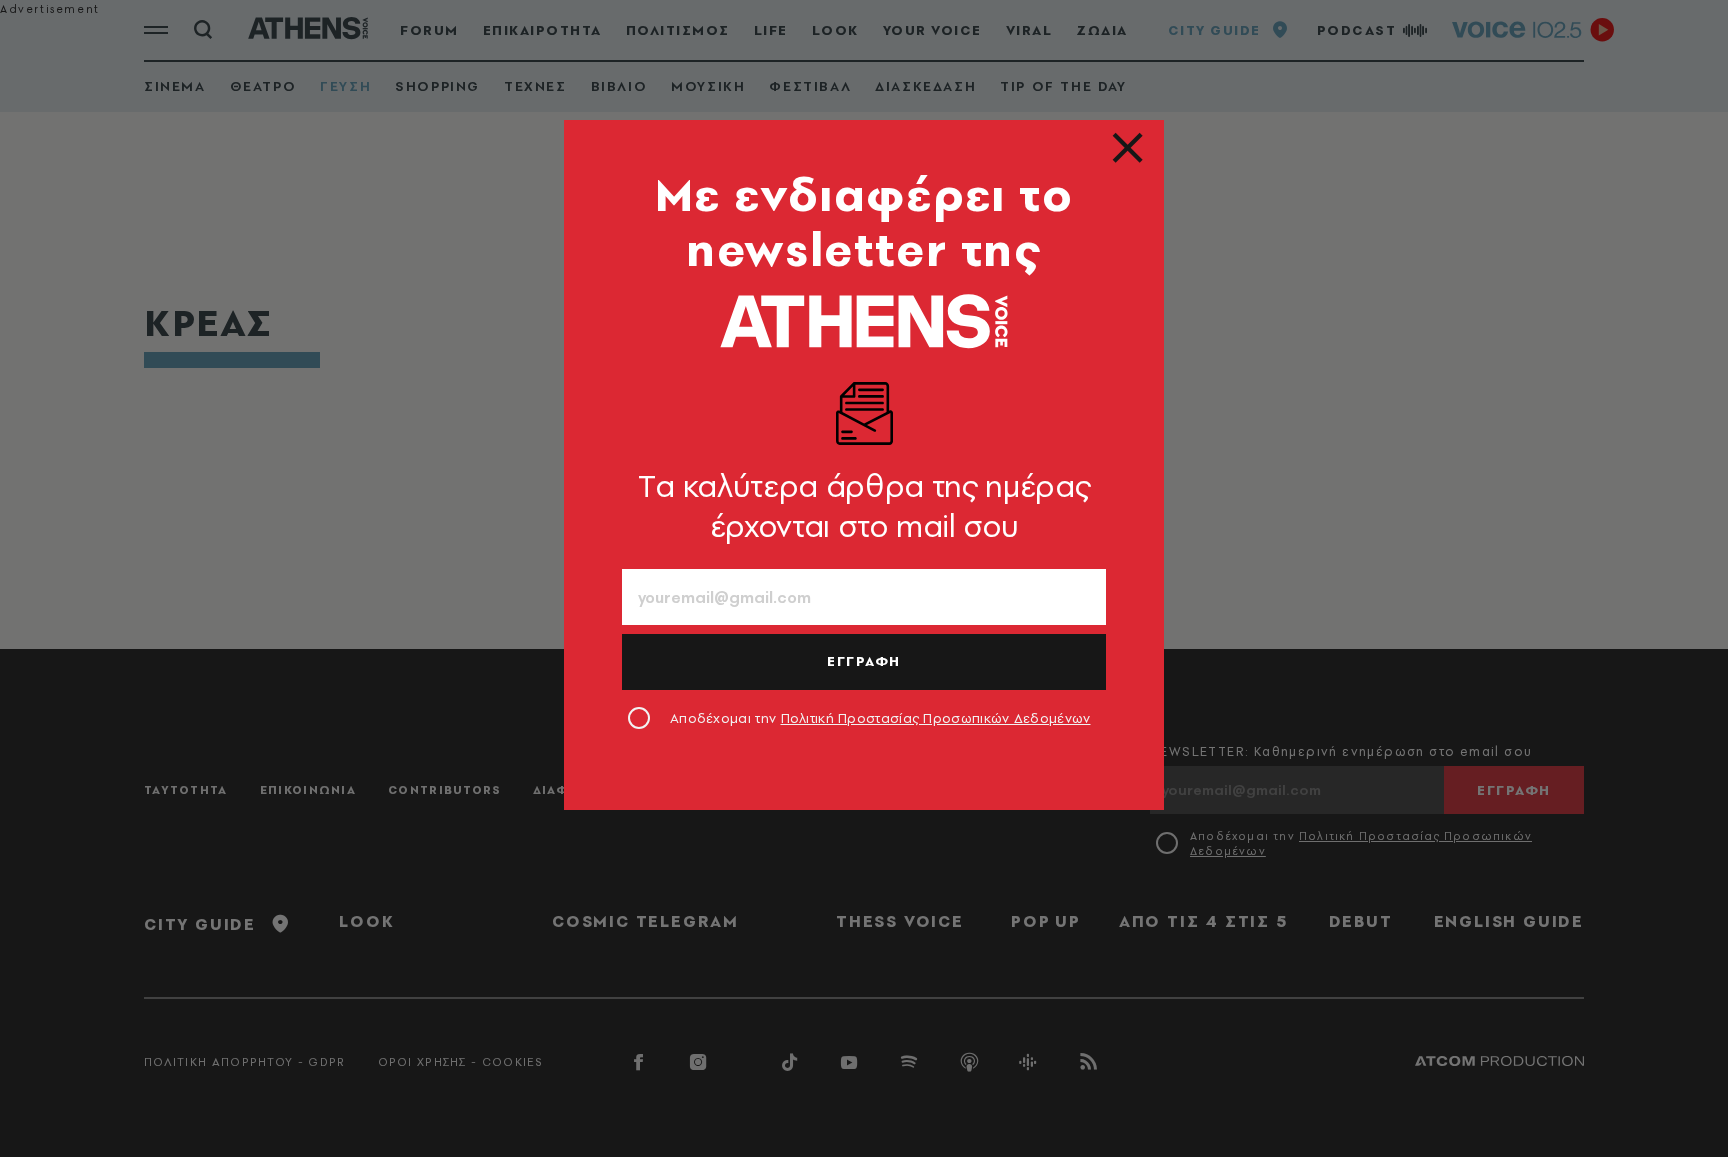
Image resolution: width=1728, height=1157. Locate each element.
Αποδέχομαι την (880, 718)
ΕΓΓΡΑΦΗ (864, 661)
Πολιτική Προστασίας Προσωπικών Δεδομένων (936, 718)
